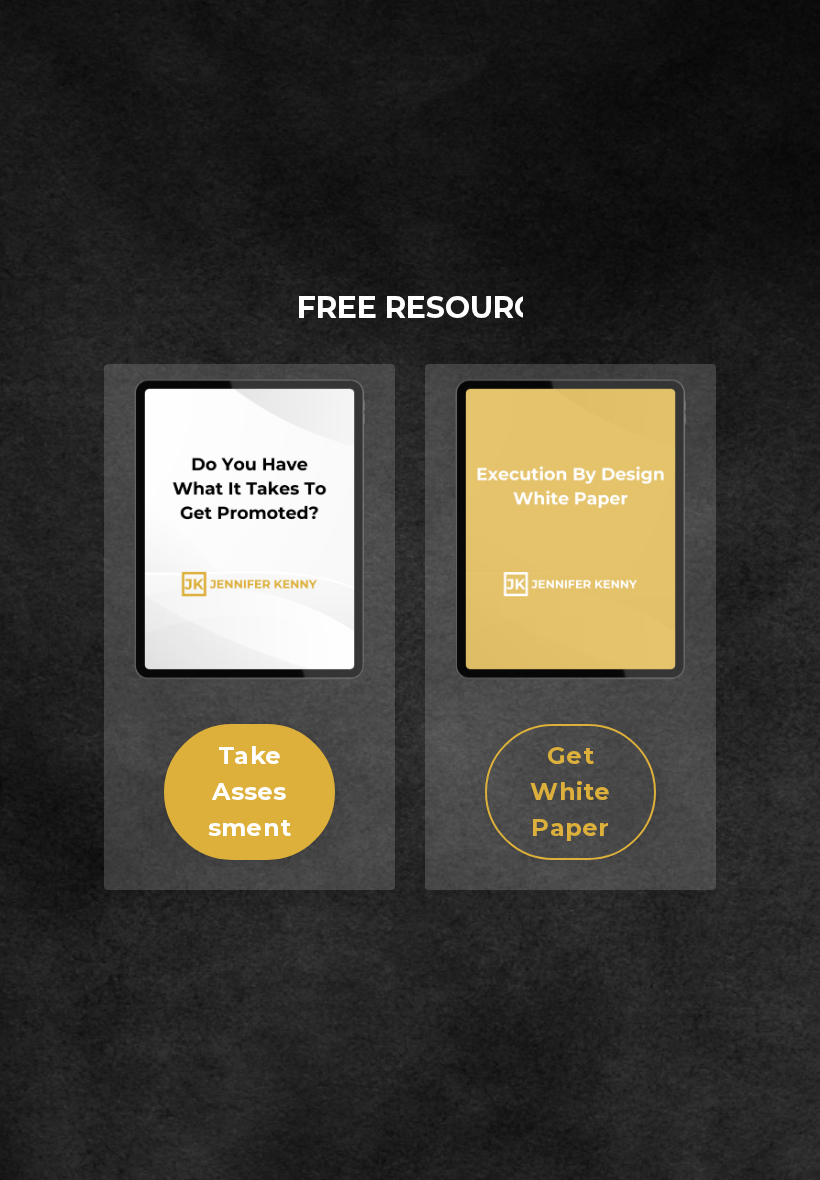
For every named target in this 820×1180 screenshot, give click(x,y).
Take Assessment (249, 791)
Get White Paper (570, 791)
